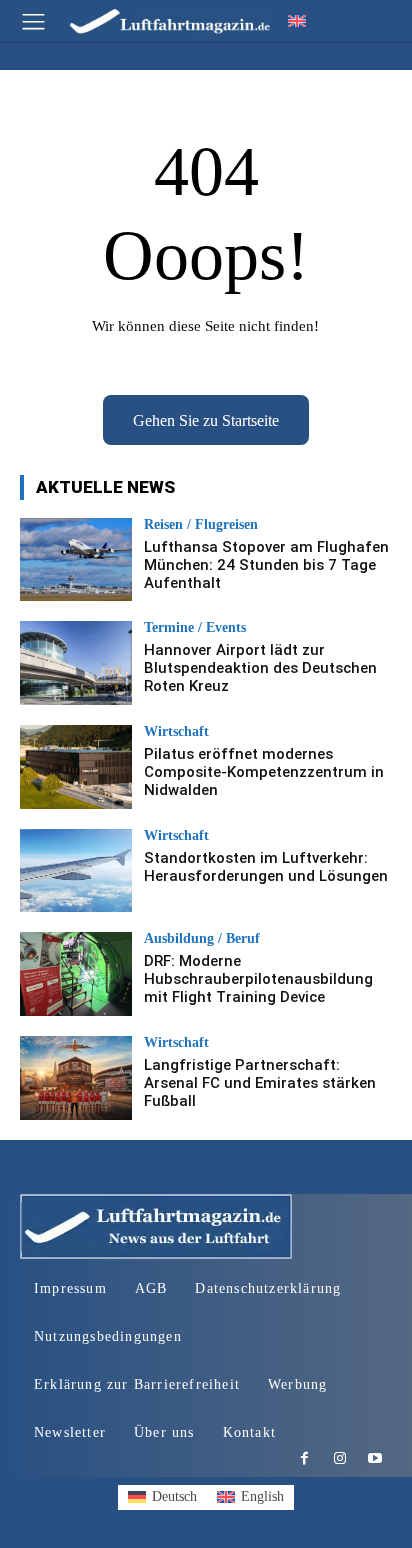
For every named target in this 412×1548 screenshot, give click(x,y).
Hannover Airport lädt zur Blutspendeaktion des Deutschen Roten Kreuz (260, 668)
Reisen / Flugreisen (201, 525)
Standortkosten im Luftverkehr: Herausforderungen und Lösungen (266, 867)
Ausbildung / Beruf (202, 939)
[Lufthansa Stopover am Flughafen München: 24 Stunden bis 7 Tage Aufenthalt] (76, 560)
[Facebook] (304, 1459)
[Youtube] (374, 1459)
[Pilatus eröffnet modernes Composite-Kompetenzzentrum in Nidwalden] (76, 767)
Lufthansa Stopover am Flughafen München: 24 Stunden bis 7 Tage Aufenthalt (266, 565)
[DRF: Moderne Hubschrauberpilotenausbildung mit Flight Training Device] (76, 974)
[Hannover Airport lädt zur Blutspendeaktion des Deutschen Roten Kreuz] (76, 663)
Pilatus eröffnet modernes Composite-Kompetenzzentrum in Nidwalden (264, 772)
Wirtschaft (176, 732)
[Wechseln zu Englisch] (297, 20)
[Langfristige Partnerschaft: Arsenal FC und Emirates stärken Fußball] (76, 1078)
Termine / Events (195, 628)
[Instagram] (339, 1459)
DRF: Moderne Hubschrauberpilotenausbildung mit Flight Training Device (258, 979)
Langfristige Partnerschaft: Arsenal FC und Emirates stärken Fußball (260, 1083)
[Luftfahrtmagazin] (156, 20)
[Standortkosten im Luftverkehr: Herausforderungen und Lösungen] (76, 871)
